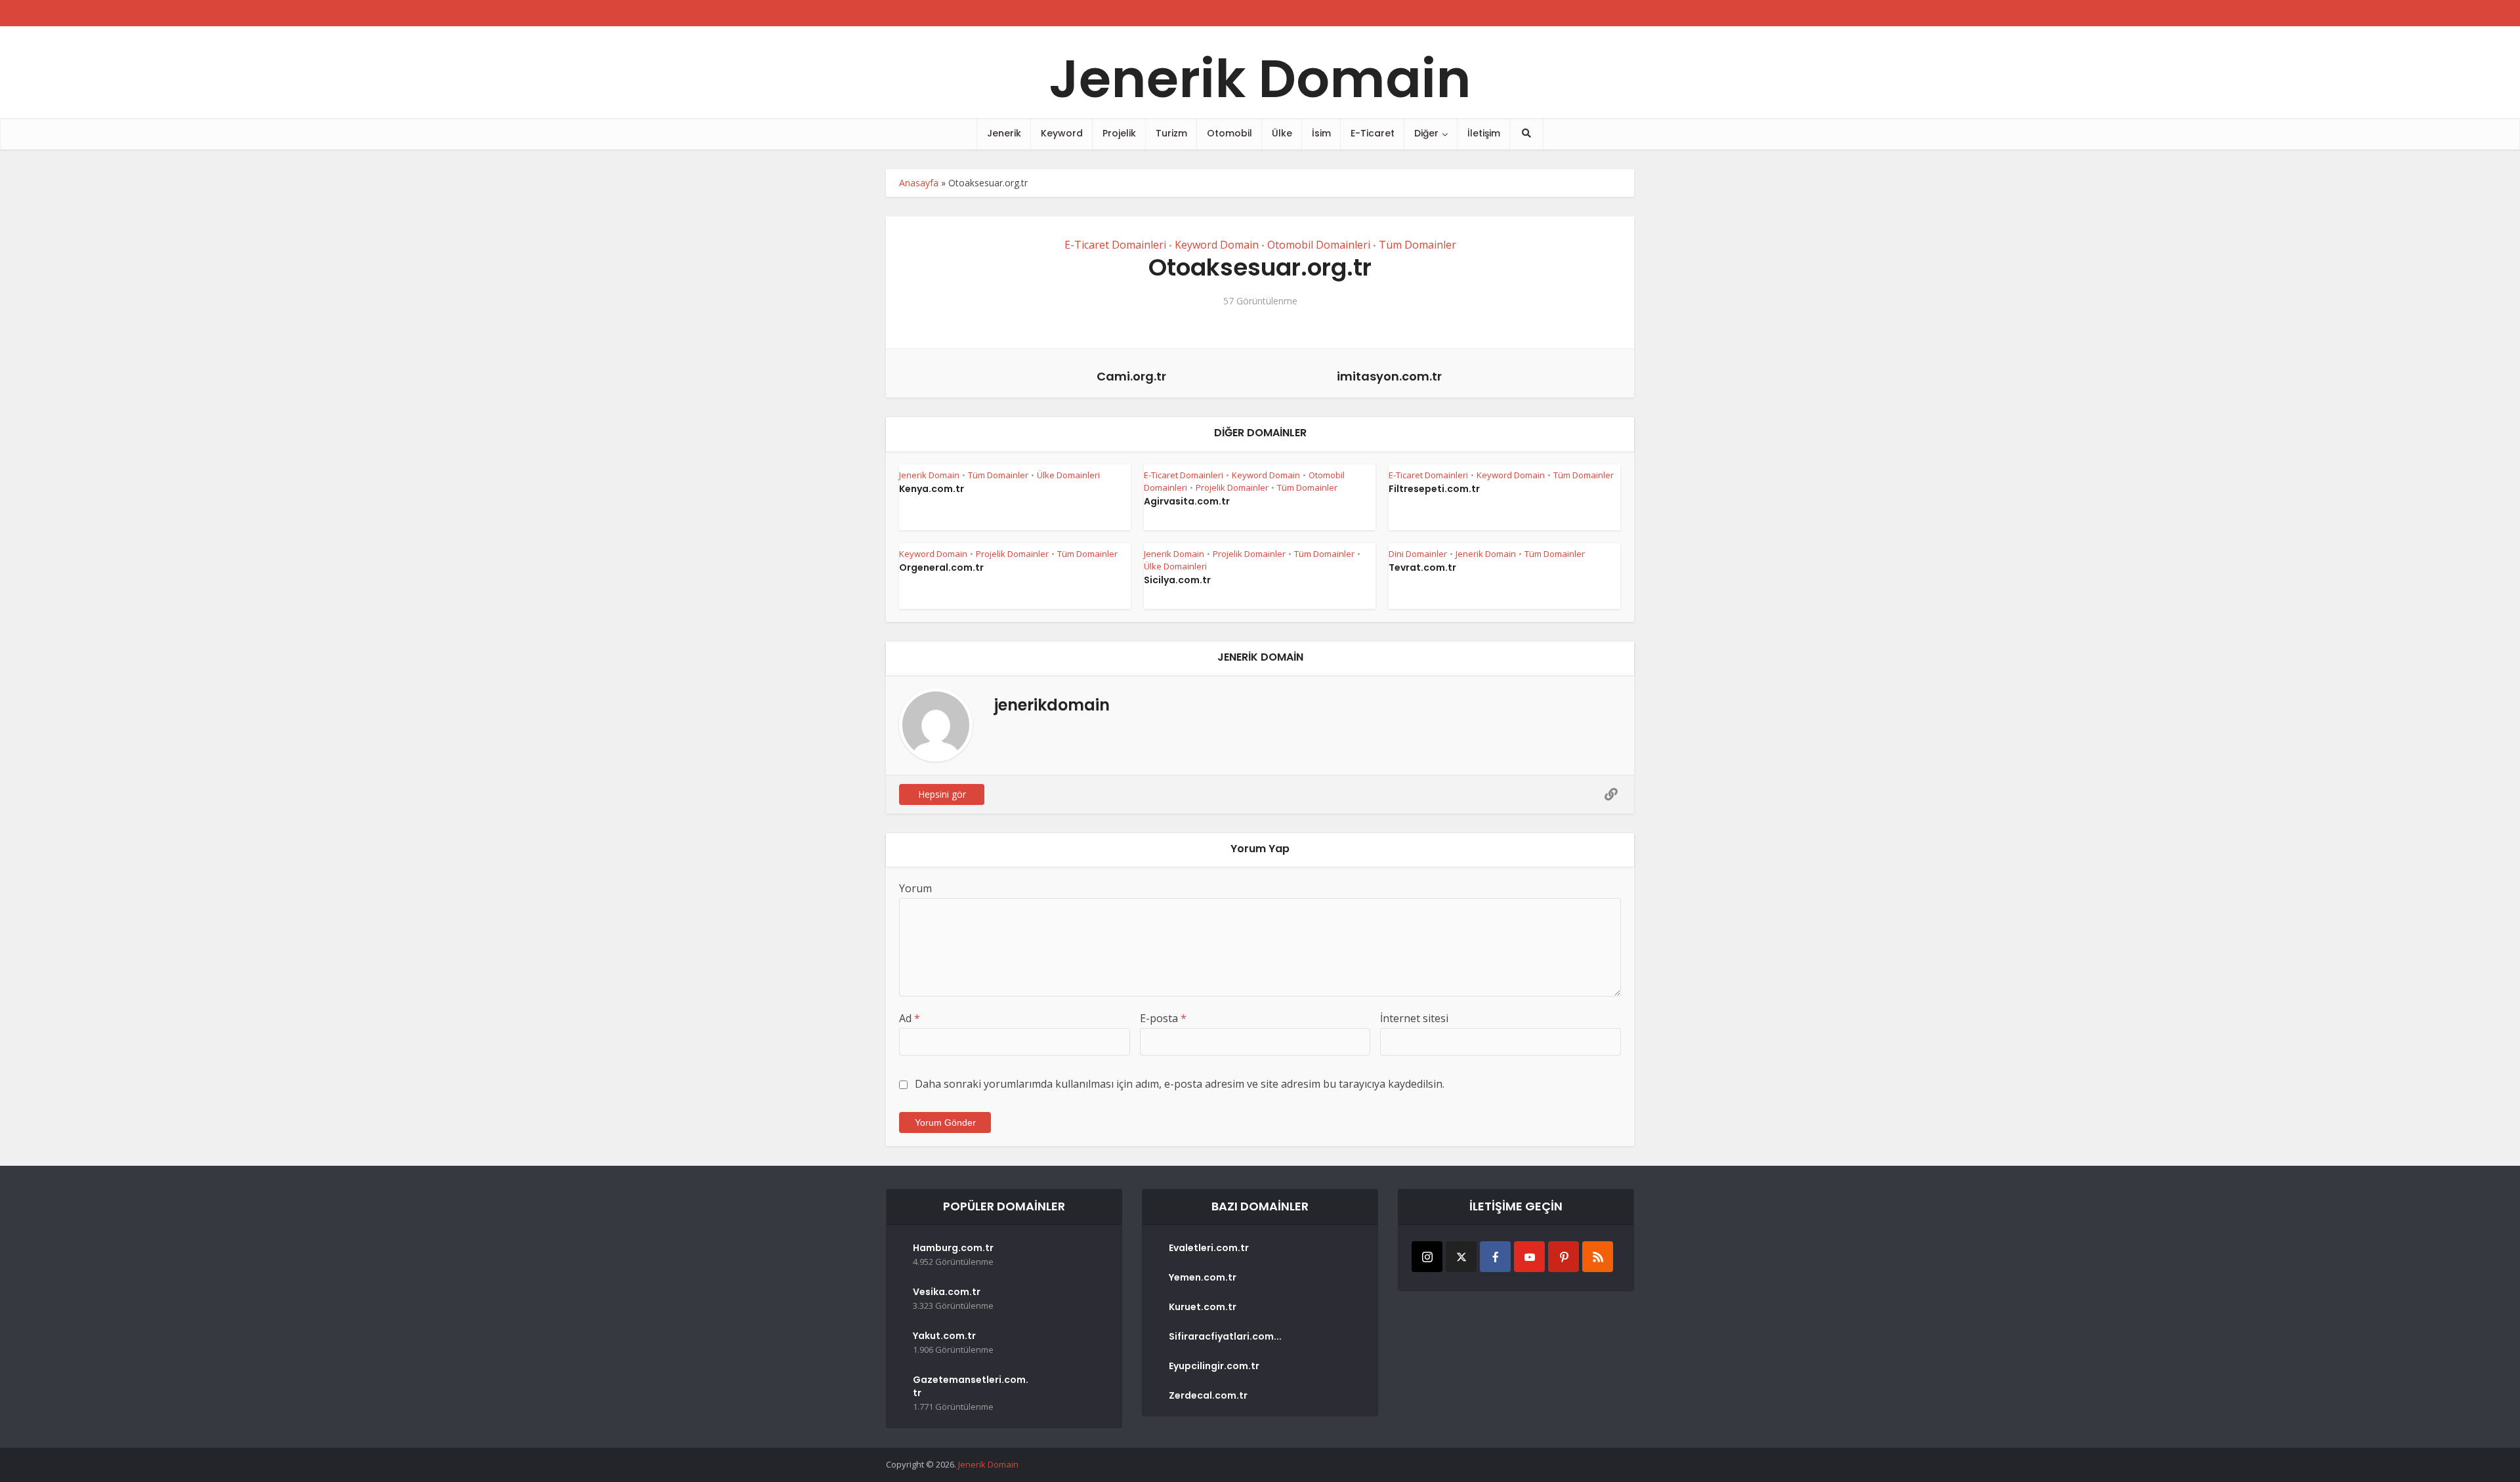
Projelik (1119, 133)
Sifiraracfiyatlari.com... (1225, 1336)
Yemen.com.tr (1203, 1277)
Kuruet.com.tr (1203, 1307)
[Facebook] (1495, 1257)
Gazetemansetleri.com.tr (971, 1386)
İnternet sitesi (1414, 1018)
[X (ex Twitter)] (1461, 1257)
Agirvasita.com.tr (1187, 501)
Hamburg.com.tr (953, 1248)
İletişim (1484, 133)
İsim (1321, 133)
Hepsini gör (942, 794)
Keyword (1062, 133)
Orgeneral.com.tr (941, 567)
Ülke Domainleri (1068, 475)
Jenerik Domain (1260, 79)
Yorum (915, 888)
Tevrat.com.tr (1422, 567)
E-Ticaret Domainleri (1115, 245)
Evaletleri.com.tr (1209, 1248)
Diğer (1426, 133)
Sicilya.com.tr (1177, 580)
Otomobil (1229, 133)
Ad (910, 1018)
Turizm (1171, 133)
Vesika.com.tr (947, 1292)
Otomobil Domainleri (1319, 245)
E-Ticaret (1373, 133)
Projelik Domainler (1232, 487)
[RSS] (1598, 1257)
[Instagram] (1427, 1257)
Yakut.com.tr (944, 1336)
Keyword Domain (1217, 245)
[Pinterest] (1564, 1257)
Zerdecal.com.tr (1208, 1395)
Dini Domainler (1418, 554)
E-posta (1163, 1018)
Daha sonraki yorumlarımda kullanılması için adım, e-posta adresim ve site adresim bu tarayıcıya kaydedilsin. (1180, 1084)
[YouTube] (1529, 1257)
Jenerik (1004, 133)
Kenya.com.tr (932, 489)
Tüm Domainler (1417, 245)
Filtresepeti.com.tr (1434, 489)
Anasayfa (919, 183)
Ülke (1282, 133)
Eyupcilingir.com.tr (1214, 1366)
